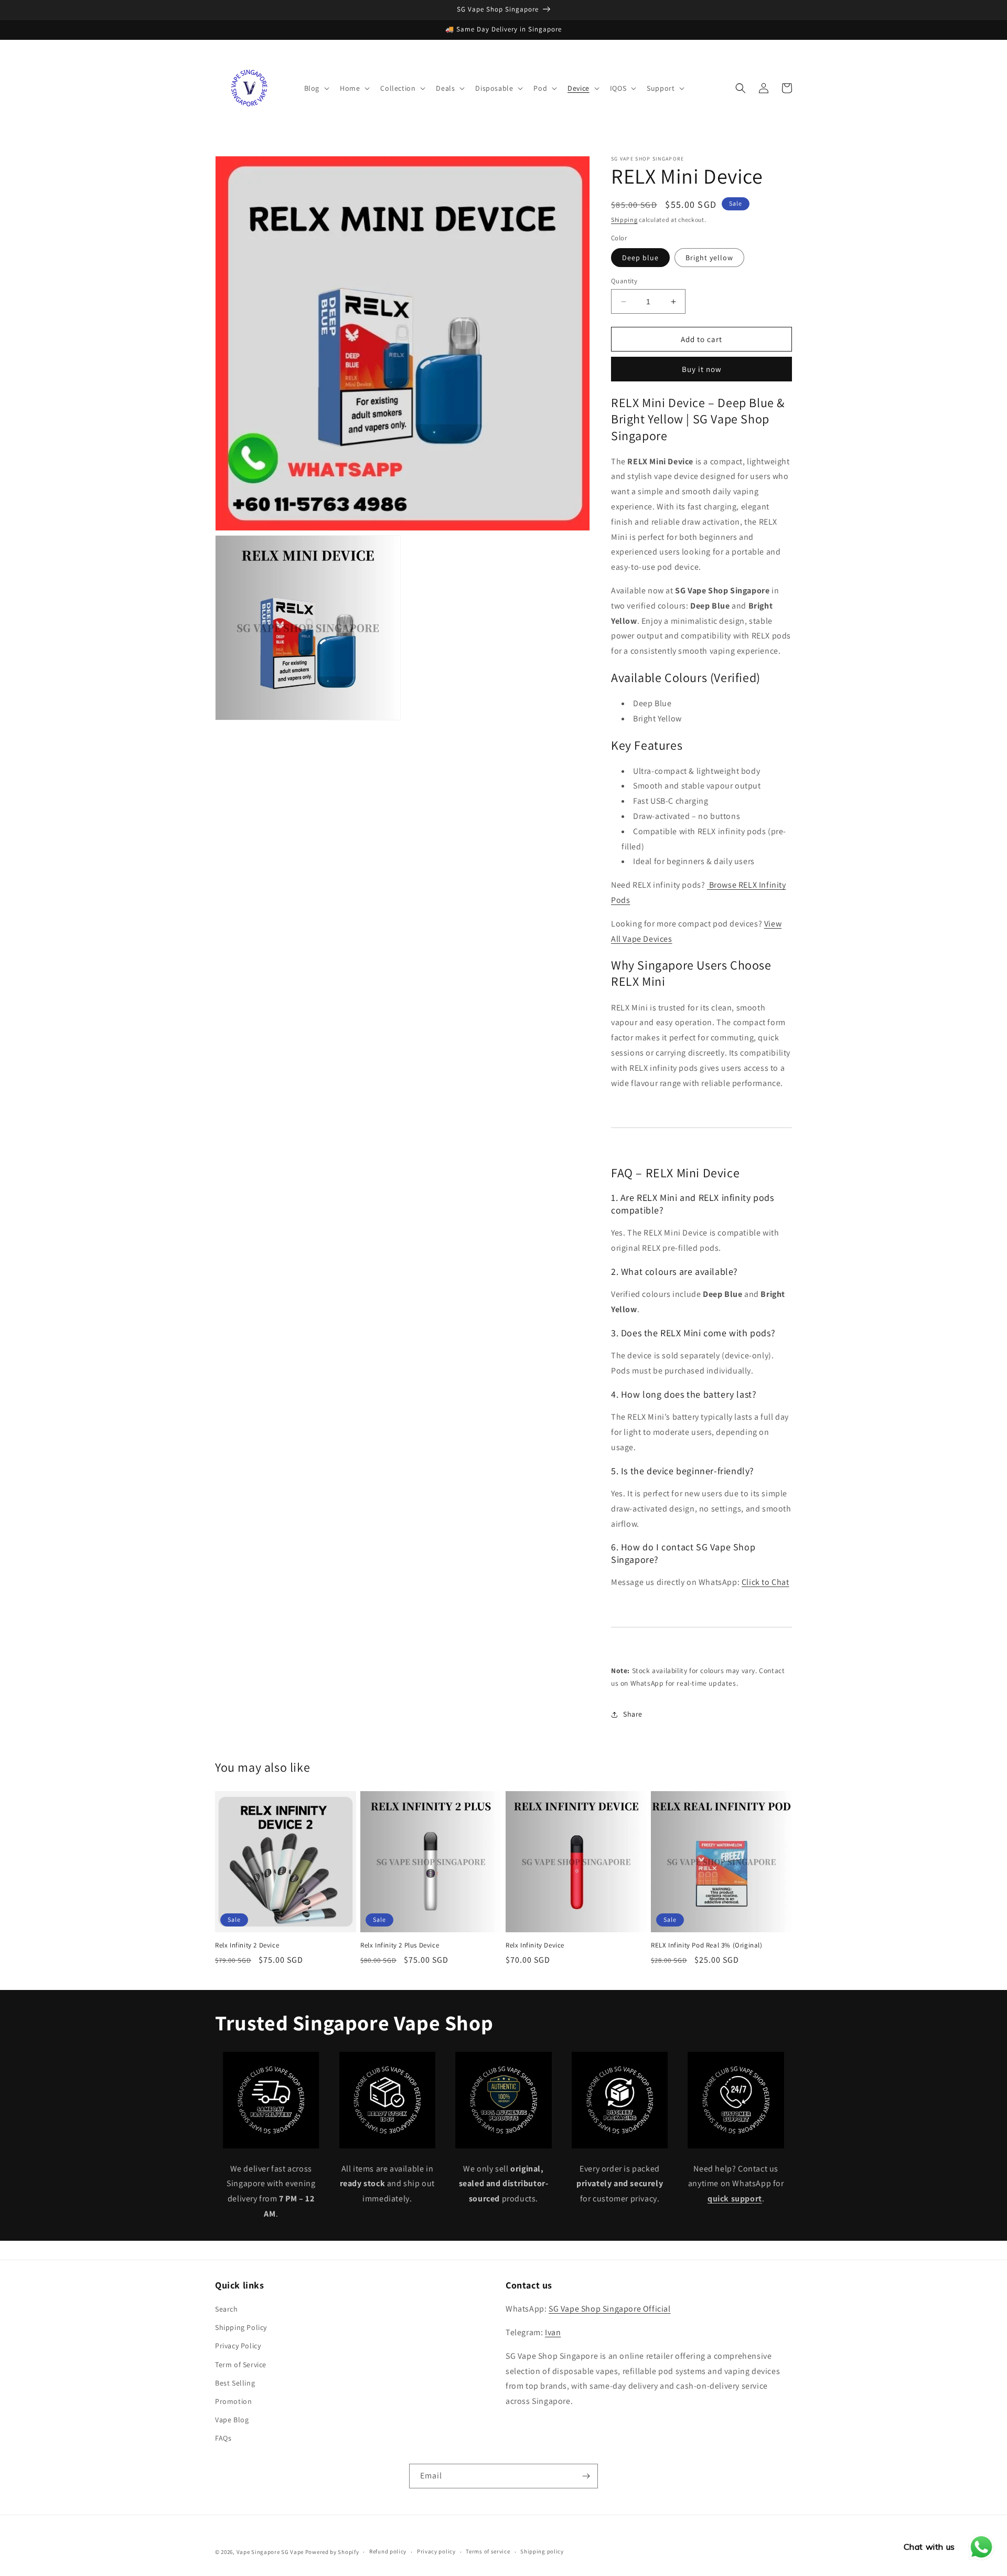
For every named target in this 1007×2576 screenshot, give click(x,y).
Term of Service (241, 2365)
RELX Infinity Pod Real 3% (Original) (707, 1945)
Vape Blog (232, 2420)
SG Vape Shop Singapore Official (610, 2309)
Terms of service (488, 2551)
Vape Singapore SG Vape (270, 2552)
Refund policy (388, 2551)
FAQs (223, 2438)
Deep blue (640, 258)
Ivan (553, 2332)
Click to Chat (765, 1582)
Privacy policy (436, 2551)
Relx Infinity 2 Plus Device (400, 1945)
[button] (316, 88)
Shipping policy (542, 2551)
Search (227, 2309)
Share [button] (633, 1714)
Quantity (624, 281)
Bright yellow (709, 258)
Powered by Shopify (332, 2552)
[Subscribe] (586, 2476)
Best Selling (235, 2383)
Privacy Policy (238, 2346)
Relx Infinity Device (535, 1945)
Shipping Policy (241, 2327)
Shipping (624, 220)
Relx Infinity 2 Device (247, 1945)
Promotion (233, 2401)
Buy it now (702, 369)
